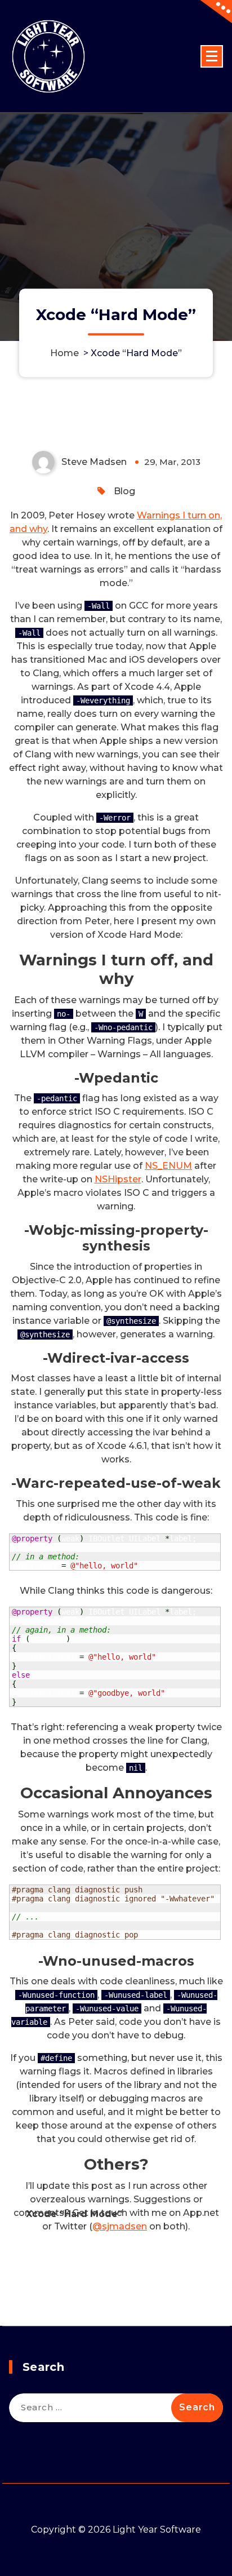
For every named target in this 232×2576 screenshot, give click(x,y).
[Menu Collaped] (212, 56)
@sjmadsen (120, 2226)
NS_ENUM (168, 1166)
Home (64, 353)
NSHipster (118, 1179)
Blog (124, 491)
